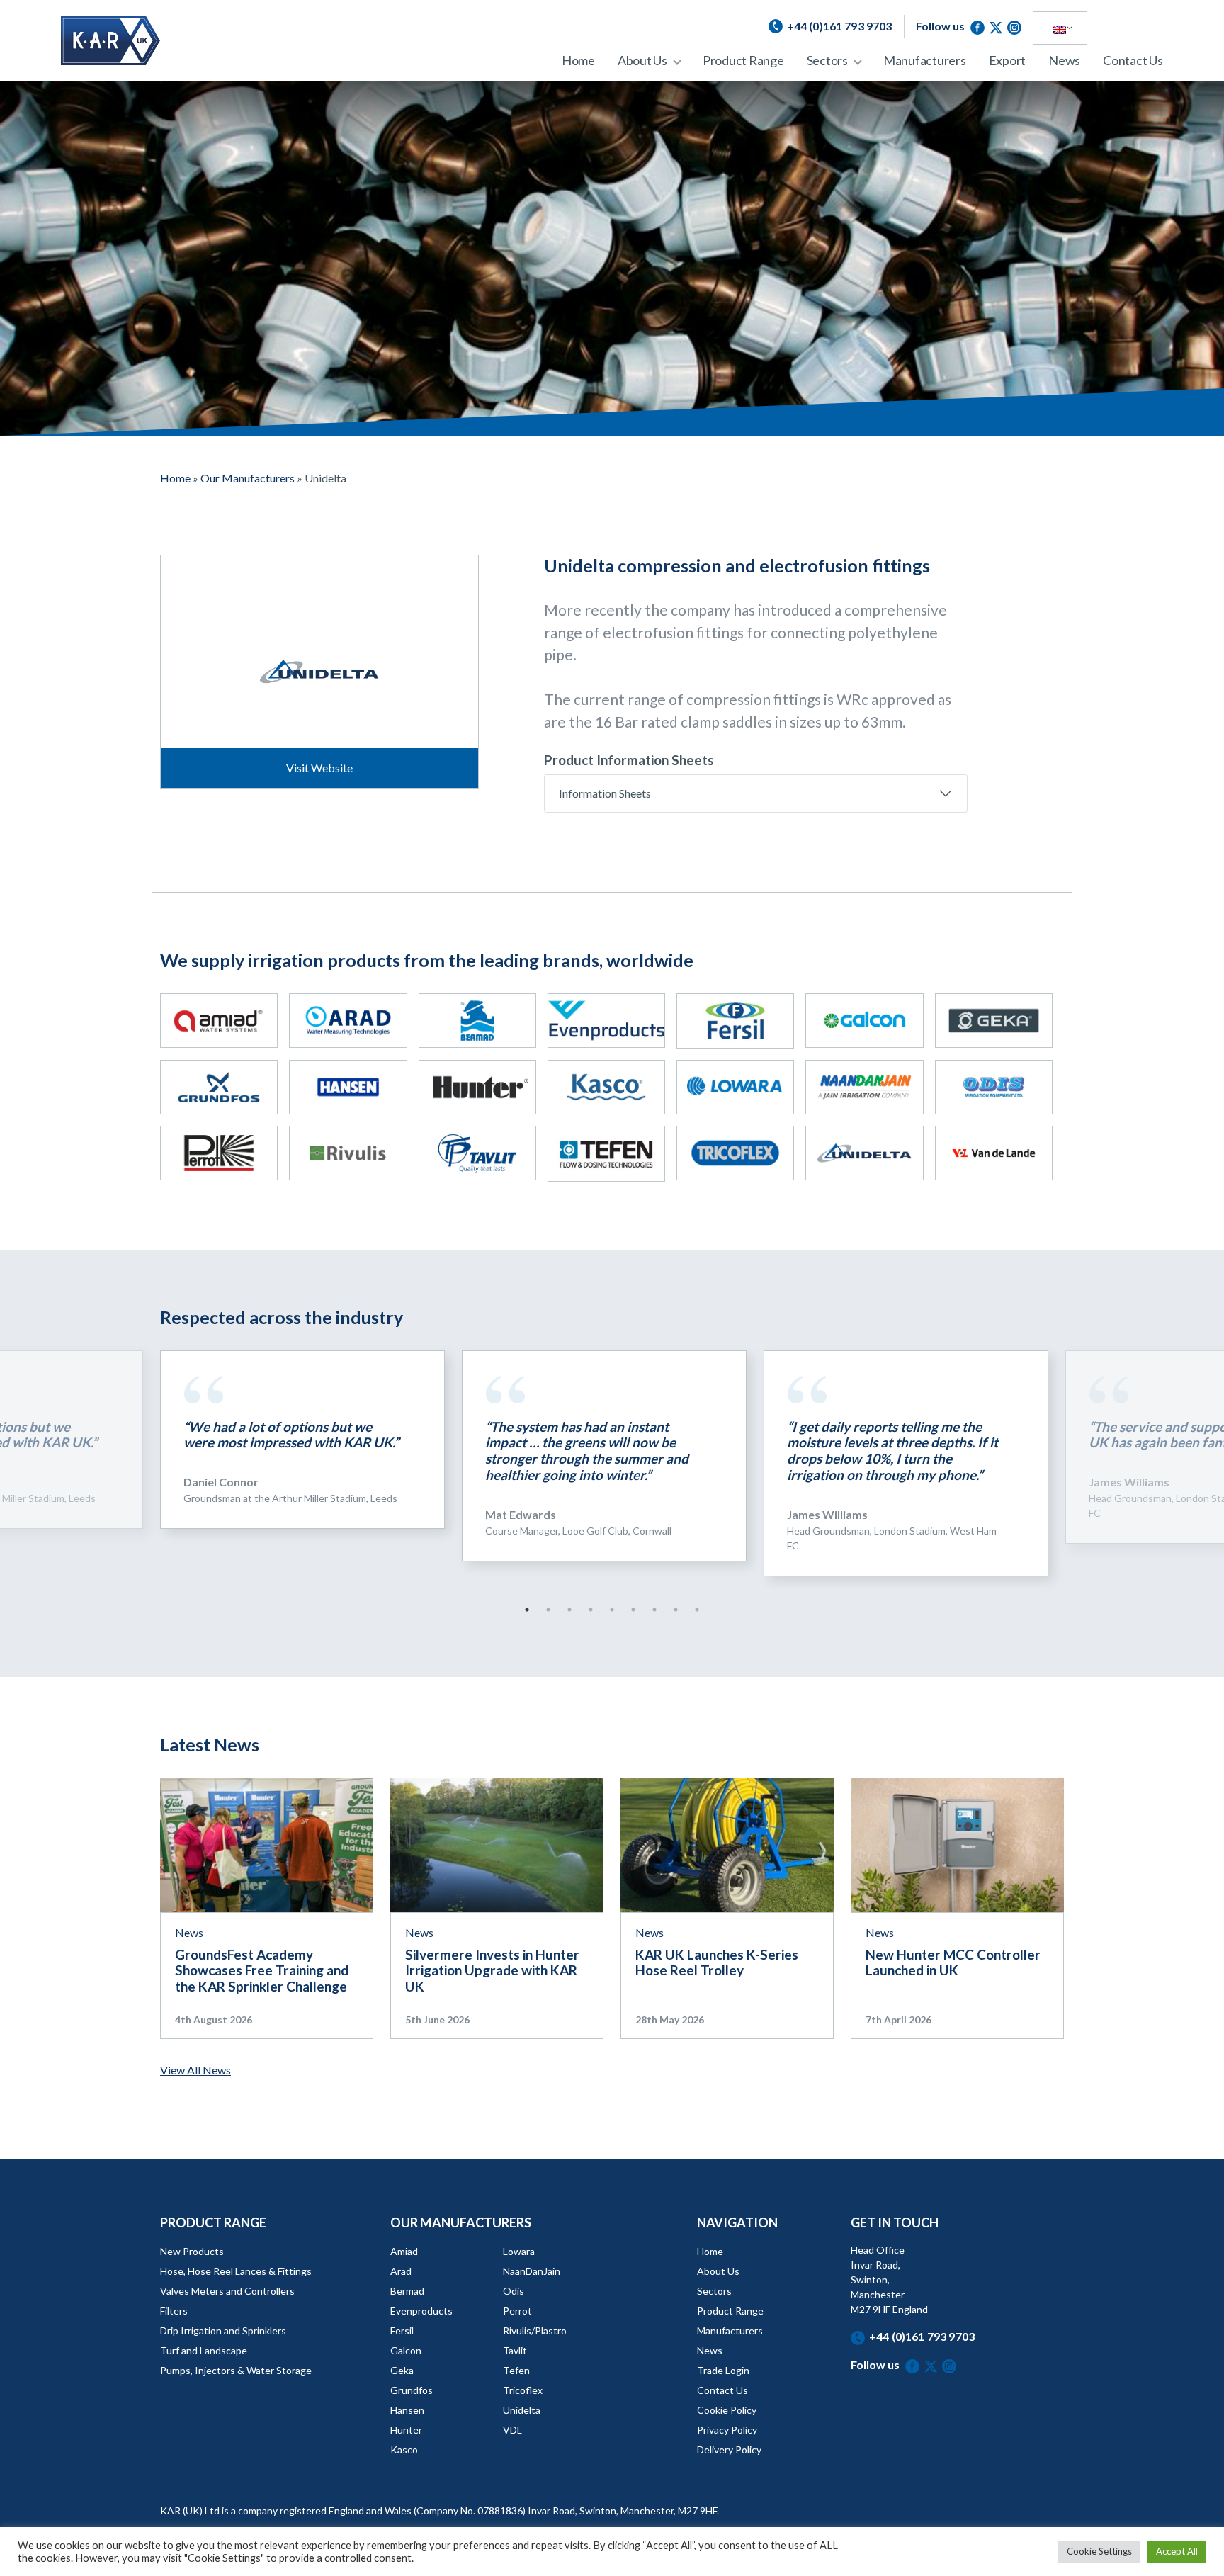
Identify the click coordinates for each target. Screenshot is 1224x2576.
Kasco (404, 2450)
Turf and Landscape (204, 2350)
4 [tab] (591, 1610)
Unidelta (522, 2410)
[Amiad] (219, 1021)
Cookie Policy (727, 2410)
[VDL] (994, 1153)
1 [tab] (527, 1610)
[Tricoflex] (735, 1153)
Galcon (406, 2350)
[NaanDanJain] (864, 1087)
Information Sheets (605, 793)
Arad (401, 2271)
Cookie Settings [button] (1099, 2551)
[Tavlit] (477, 1153)
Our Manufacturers (248, 478)
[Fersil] (735, 1021)
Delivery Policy (729, 2450)
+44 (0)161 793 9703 (922, 2336)
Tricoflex (523, 2390)
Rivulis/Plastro (535, 2331)
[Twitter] (998, 26)
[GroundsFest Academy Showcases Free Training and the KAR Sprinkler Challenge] (267, 1843)
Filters (174, 2311)
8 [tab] (676, 1610)
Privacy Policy (727, 2430)
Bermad (407, 2291)
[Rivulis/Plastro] (348, 1153)
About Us (642, 60)
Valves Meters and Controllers (227, 2291)
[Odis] (994, 1087)
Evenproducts (421, 2311)
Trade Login (723, 2370)
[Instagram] (1014, 26)
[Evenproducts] (606, 1021)
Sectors (827, 60)
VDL (512, 2430)
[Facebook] (980, 26)
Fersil (402, 2331)
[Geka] (994, 1021)
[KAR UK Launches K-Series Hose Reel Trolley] (727, 1843)
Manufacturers (925, 60)
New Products (192, 2251)
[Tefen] (606, 1153)
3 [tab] (569, 1610)
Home (578, 60)
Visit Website (319, 768)
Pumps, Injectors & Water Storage (236, 2370)
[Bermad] (477, 1021)
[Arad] (348, 1021)
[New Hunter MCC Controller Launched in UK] (957, 1843)
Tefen (516, 2370)
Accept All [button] (1177, 2551)
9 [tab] (697, 1610)
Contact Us (1133, 60)
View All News (195, 2070)
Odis (514, 2291)
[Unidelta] (864, 1153)
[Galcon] (864, 1021)
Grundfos (412, 2390)
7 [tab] (654, 1610)
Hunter (406, 2430)
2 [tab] (548, 1610)
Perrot (517, 2311)
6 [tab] (633, 1610)
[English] (1060, 28)
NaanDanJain (532, 2271)
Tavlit (515, 2350)
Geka (402, 2370)
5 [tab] (612, 1610)
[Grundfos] (219, 1087)
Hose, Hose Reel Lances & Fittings (236, 2271)
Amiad (404, 2251)
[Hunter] (477, 1087)
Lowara (519, 2251)
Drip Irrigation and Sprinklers (223, 2331)
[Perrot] (219, 1153)
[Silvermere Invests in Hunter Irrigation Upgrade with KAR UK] (497, 1843)
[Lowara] (735, 1087)
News (1064, 60)
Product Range (743, 60)
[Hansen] (348, 1087)
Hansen (407, 2410)
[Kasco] (606, 1087)
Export (1008, 60)
